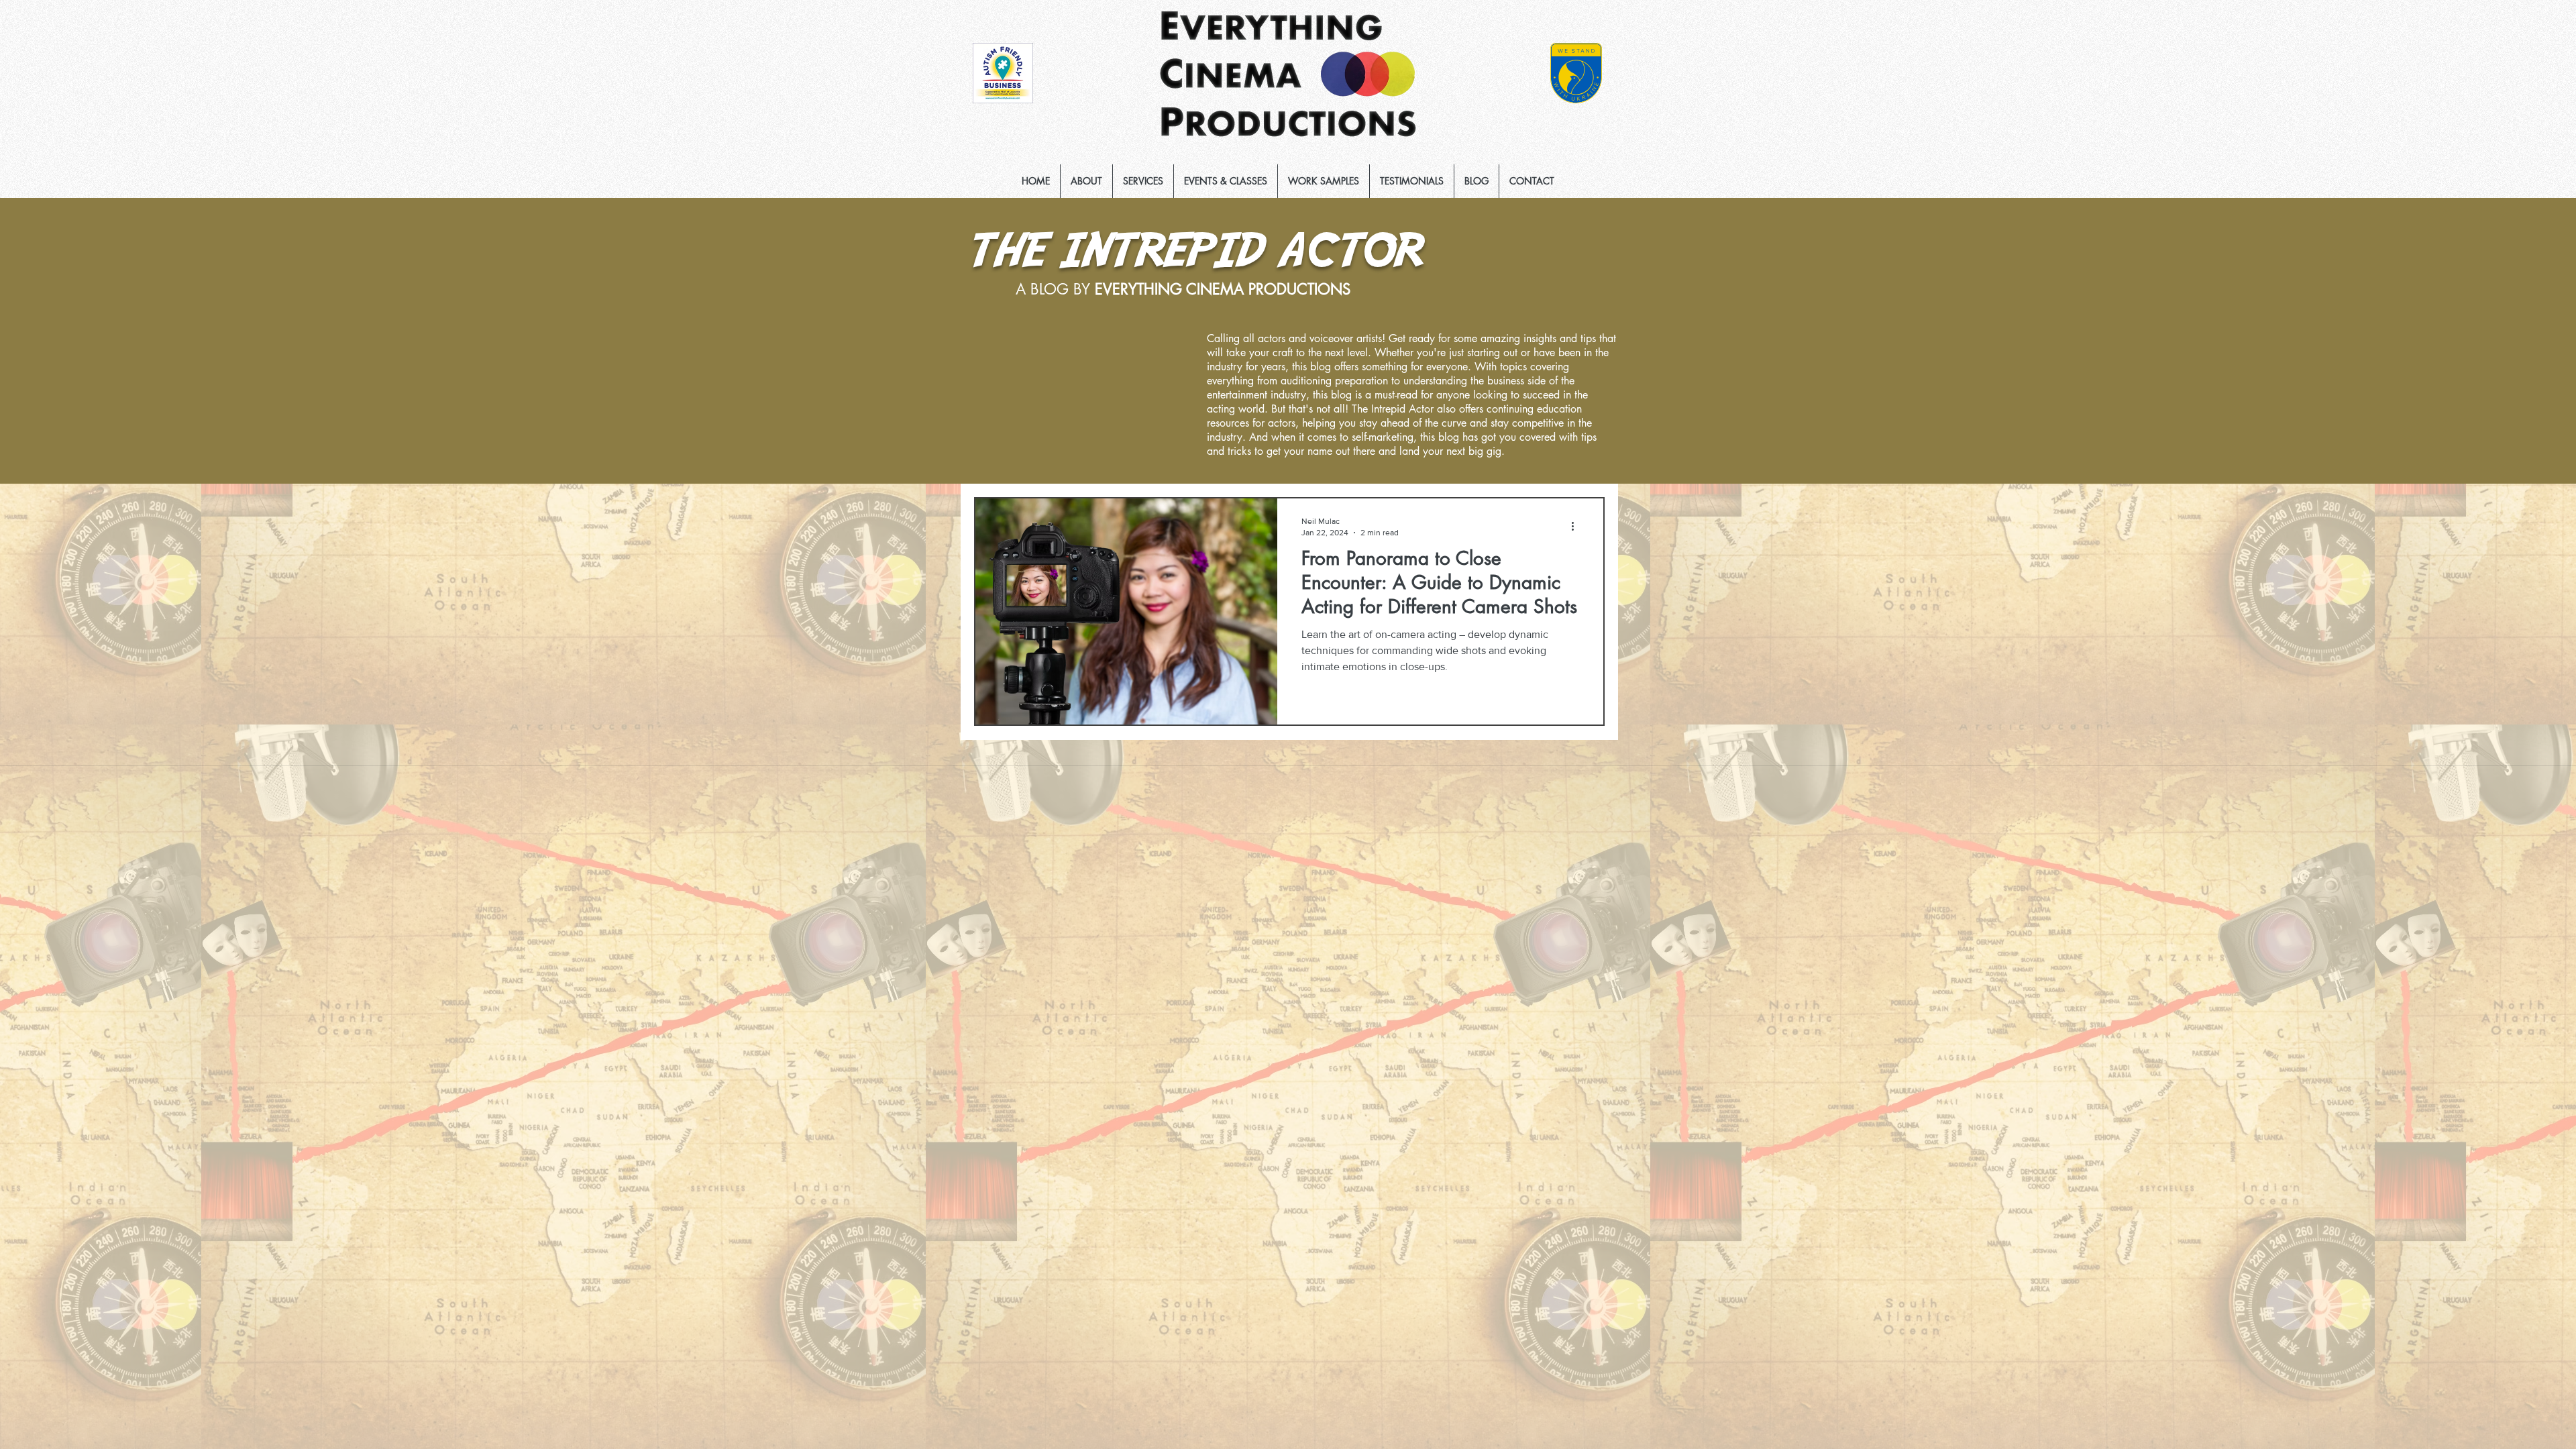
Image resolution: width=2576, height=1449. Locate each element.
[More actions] (1577, 526)
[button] (1143, 181)
